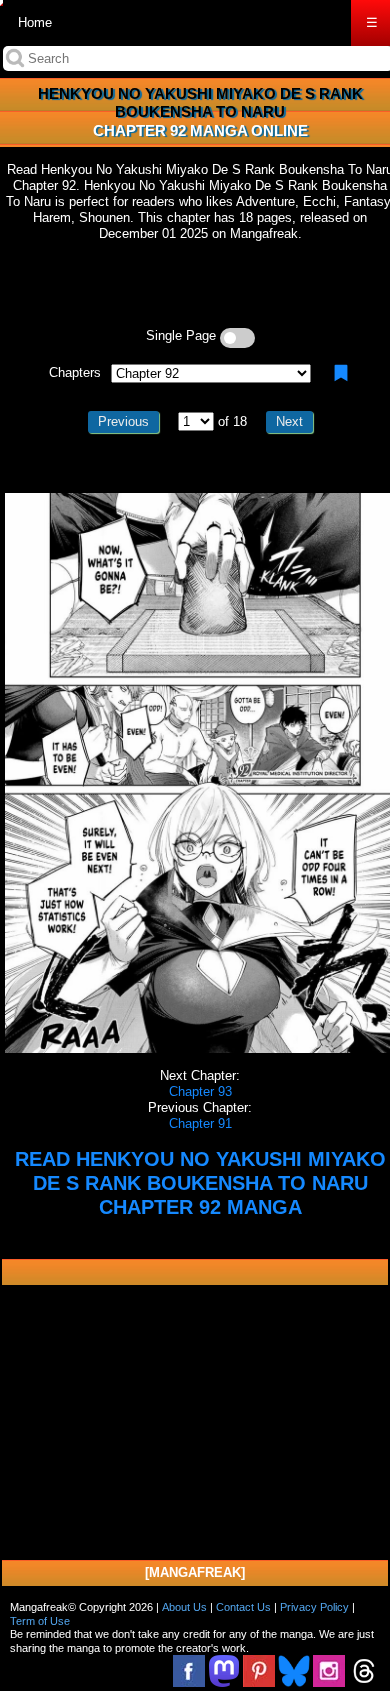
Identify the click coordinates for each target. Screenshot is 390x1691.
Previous (123, 421)
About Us (184, 1607)
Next (289, 421)
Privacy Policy (314, 1607)
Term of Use (40, 1621)
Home (35, 22)
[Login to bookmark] (341, 373)
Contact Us (243, 1607)
